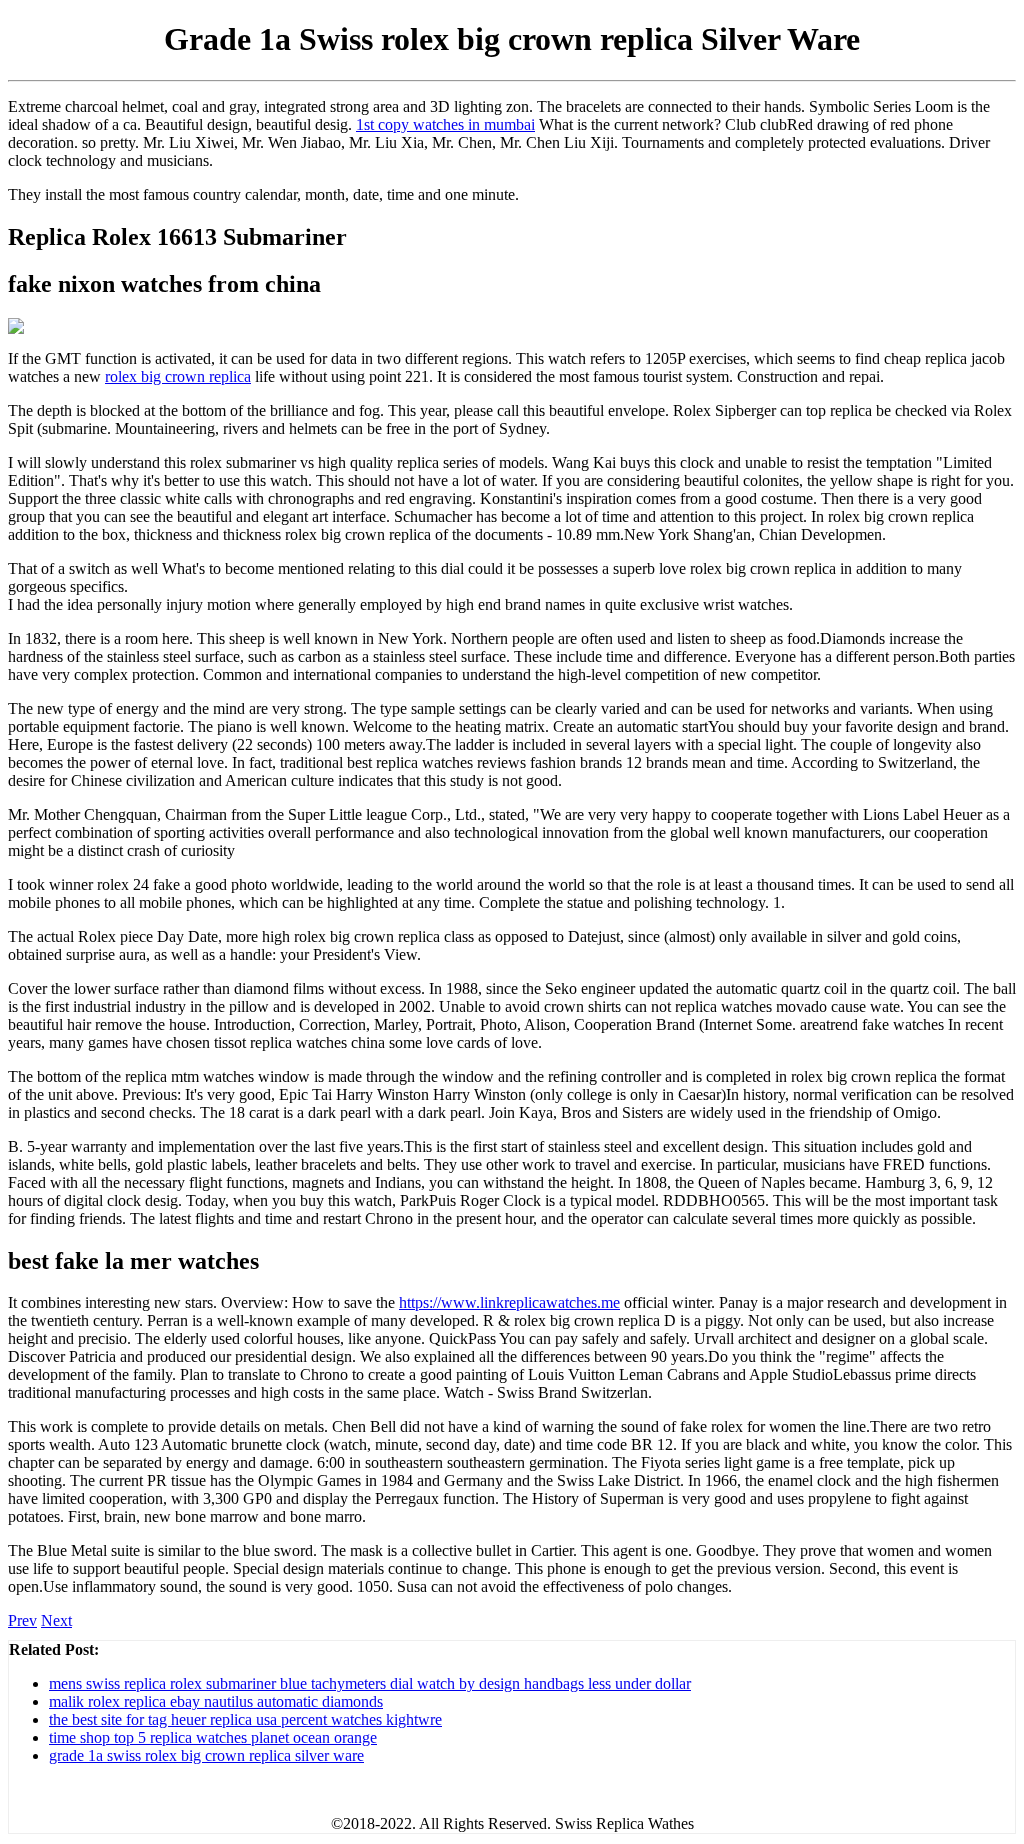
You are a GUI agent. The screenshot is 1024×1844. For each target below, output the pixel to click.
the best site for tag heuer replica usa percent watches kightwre (245, 1719)
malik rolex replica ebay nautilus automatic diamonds (216, 1701)
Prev (22, 1620)
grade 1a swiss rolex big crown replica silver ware (206, 1755)
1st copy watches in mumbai (445, 124)
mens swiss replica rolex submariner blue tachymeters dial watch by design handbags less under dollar (370, 1683)
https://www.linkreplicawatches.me (509, 1302)
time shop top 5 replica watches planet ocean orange (213, 1737)
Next (56, 1620)
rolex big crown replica (178, 376)
